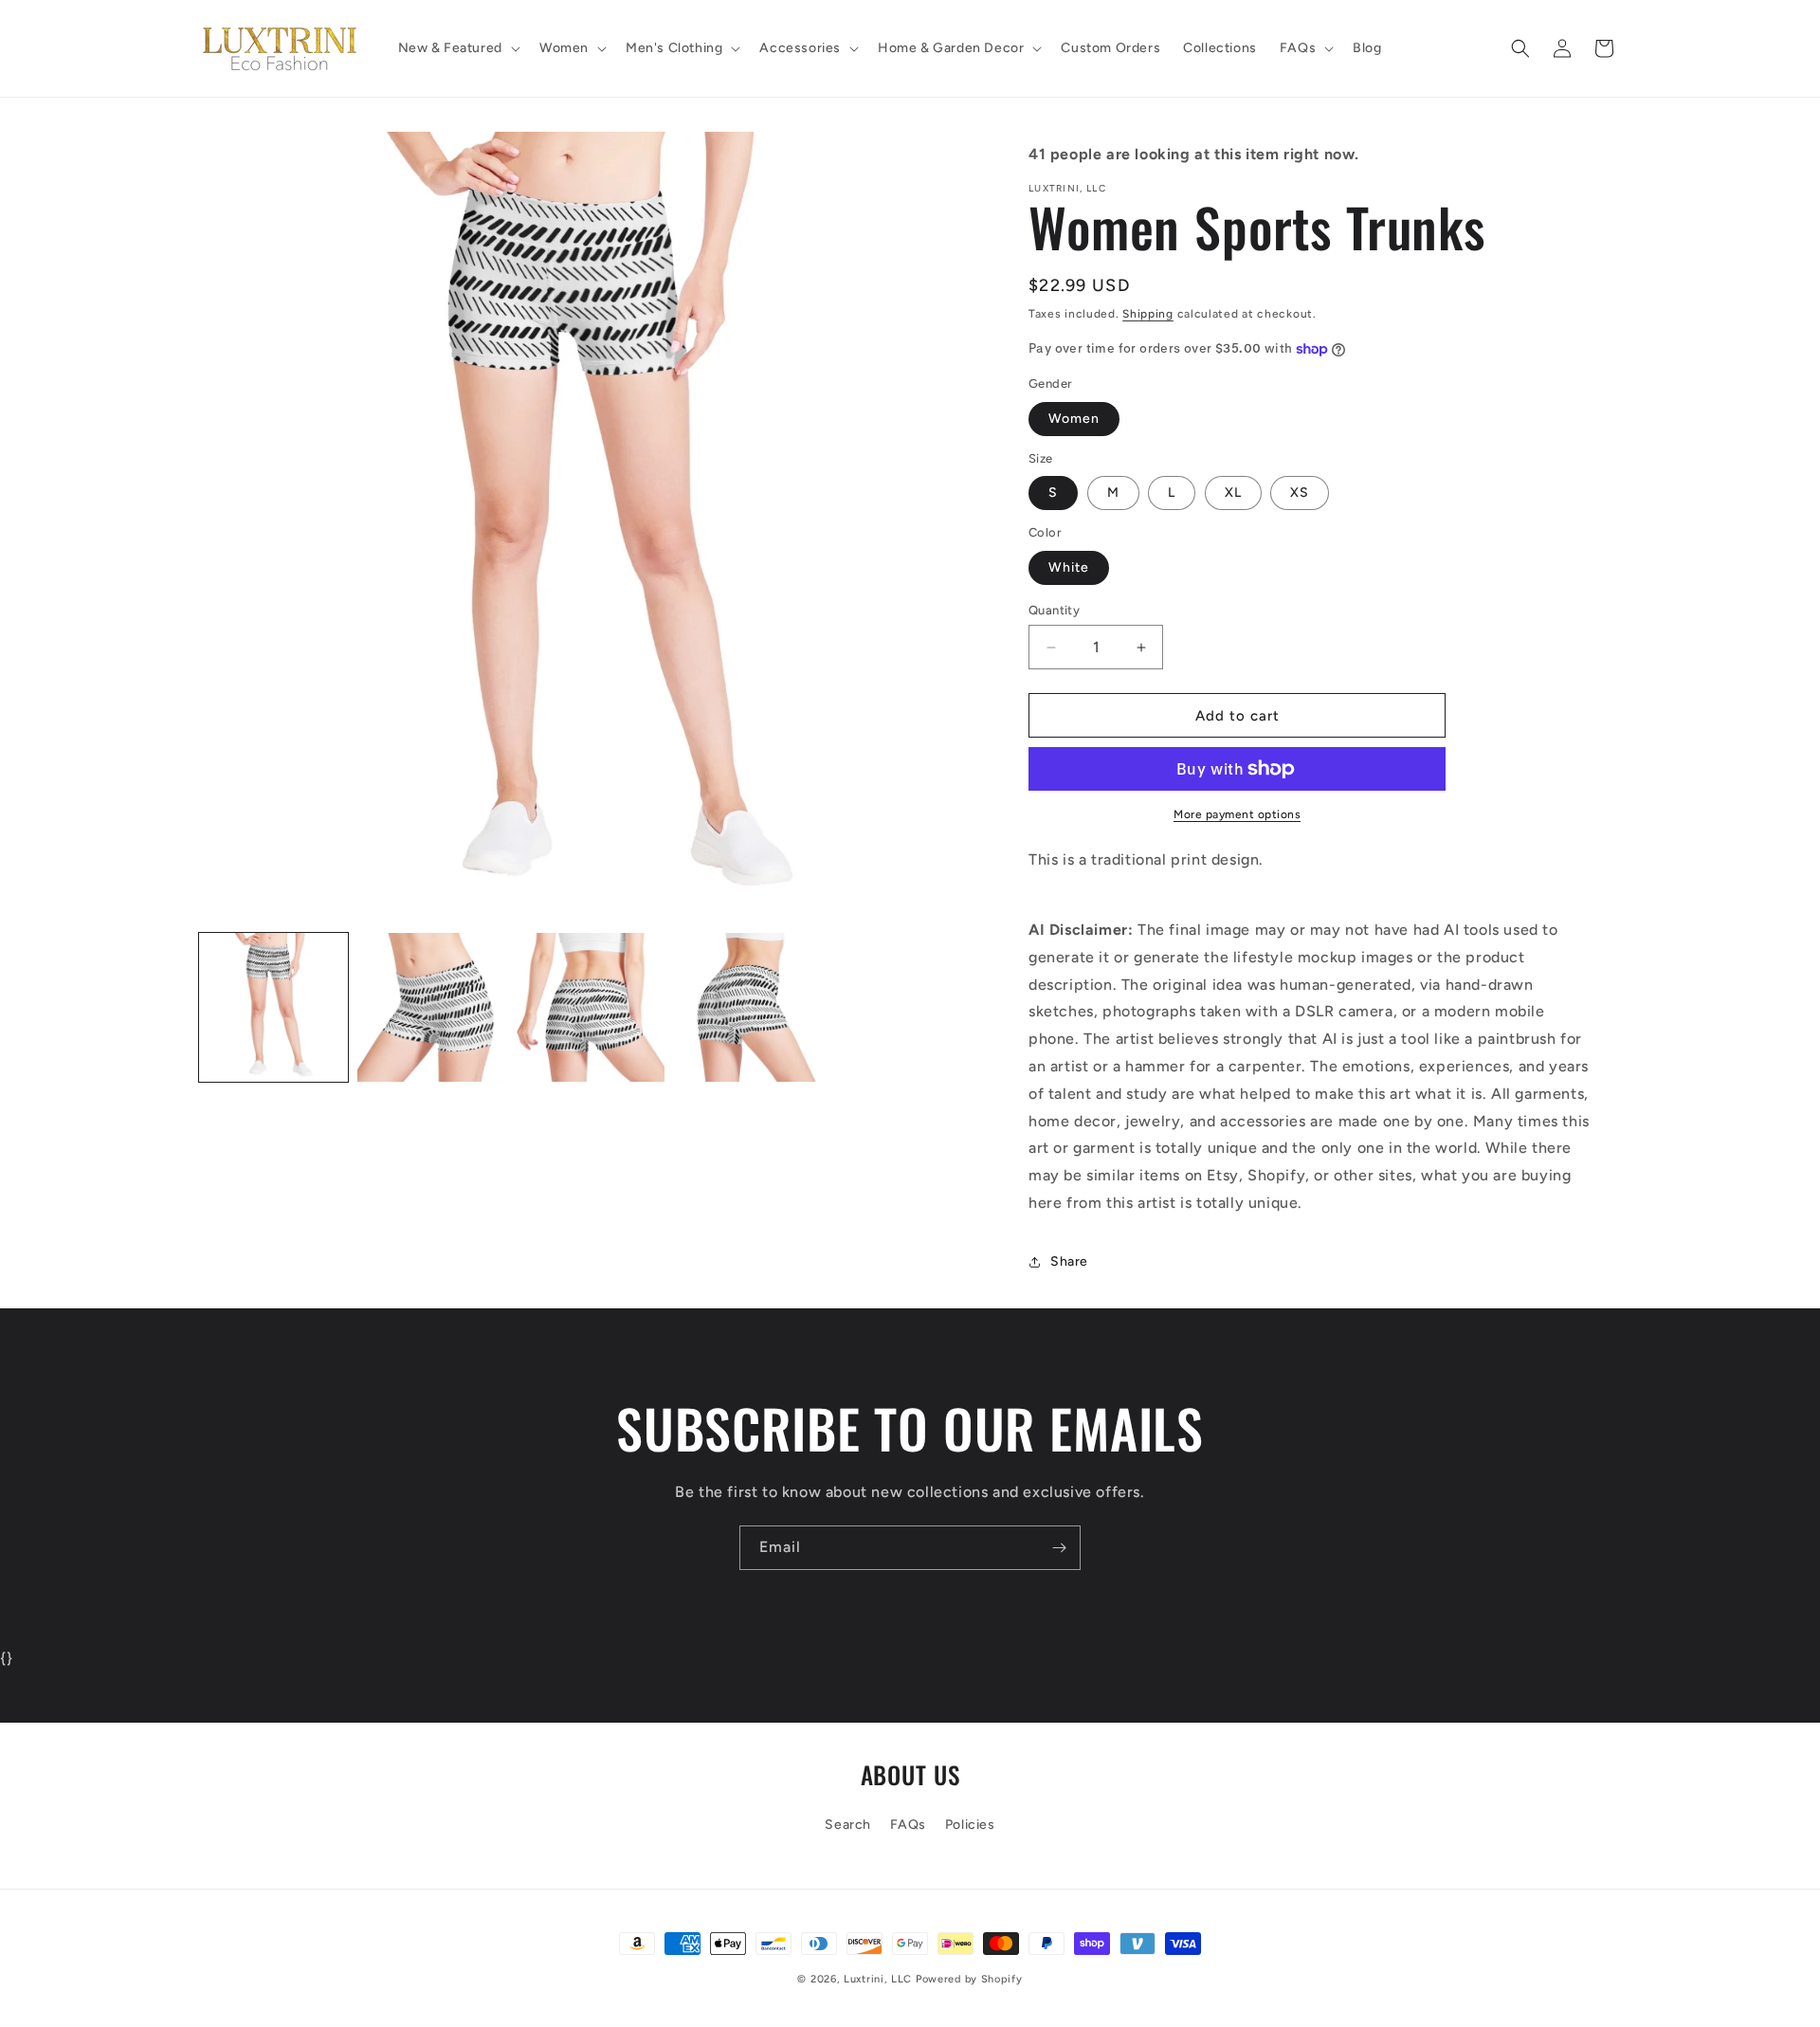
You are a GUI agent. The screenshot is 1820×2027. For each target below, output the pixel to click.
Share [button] (1069, 1261)
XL (1233, 493)
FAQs (908, 1825)
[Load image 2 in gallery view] (432, 1007)
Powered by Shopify (969, 1979)
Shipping (1148, 314)
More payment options (1237, 814)
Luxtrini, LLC (878, 1979)
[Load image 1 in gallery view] (273, 1007)
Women (1074, 419)
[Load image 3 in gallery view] (590, 1007)
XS (1300, 493)
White (1069, 567)
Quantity (1054, 610)
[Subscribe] (1059, 1548)
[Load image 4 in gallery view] (748, 1007)
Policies (970, 1825)
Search (848, 1825)
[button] (457, 48)
